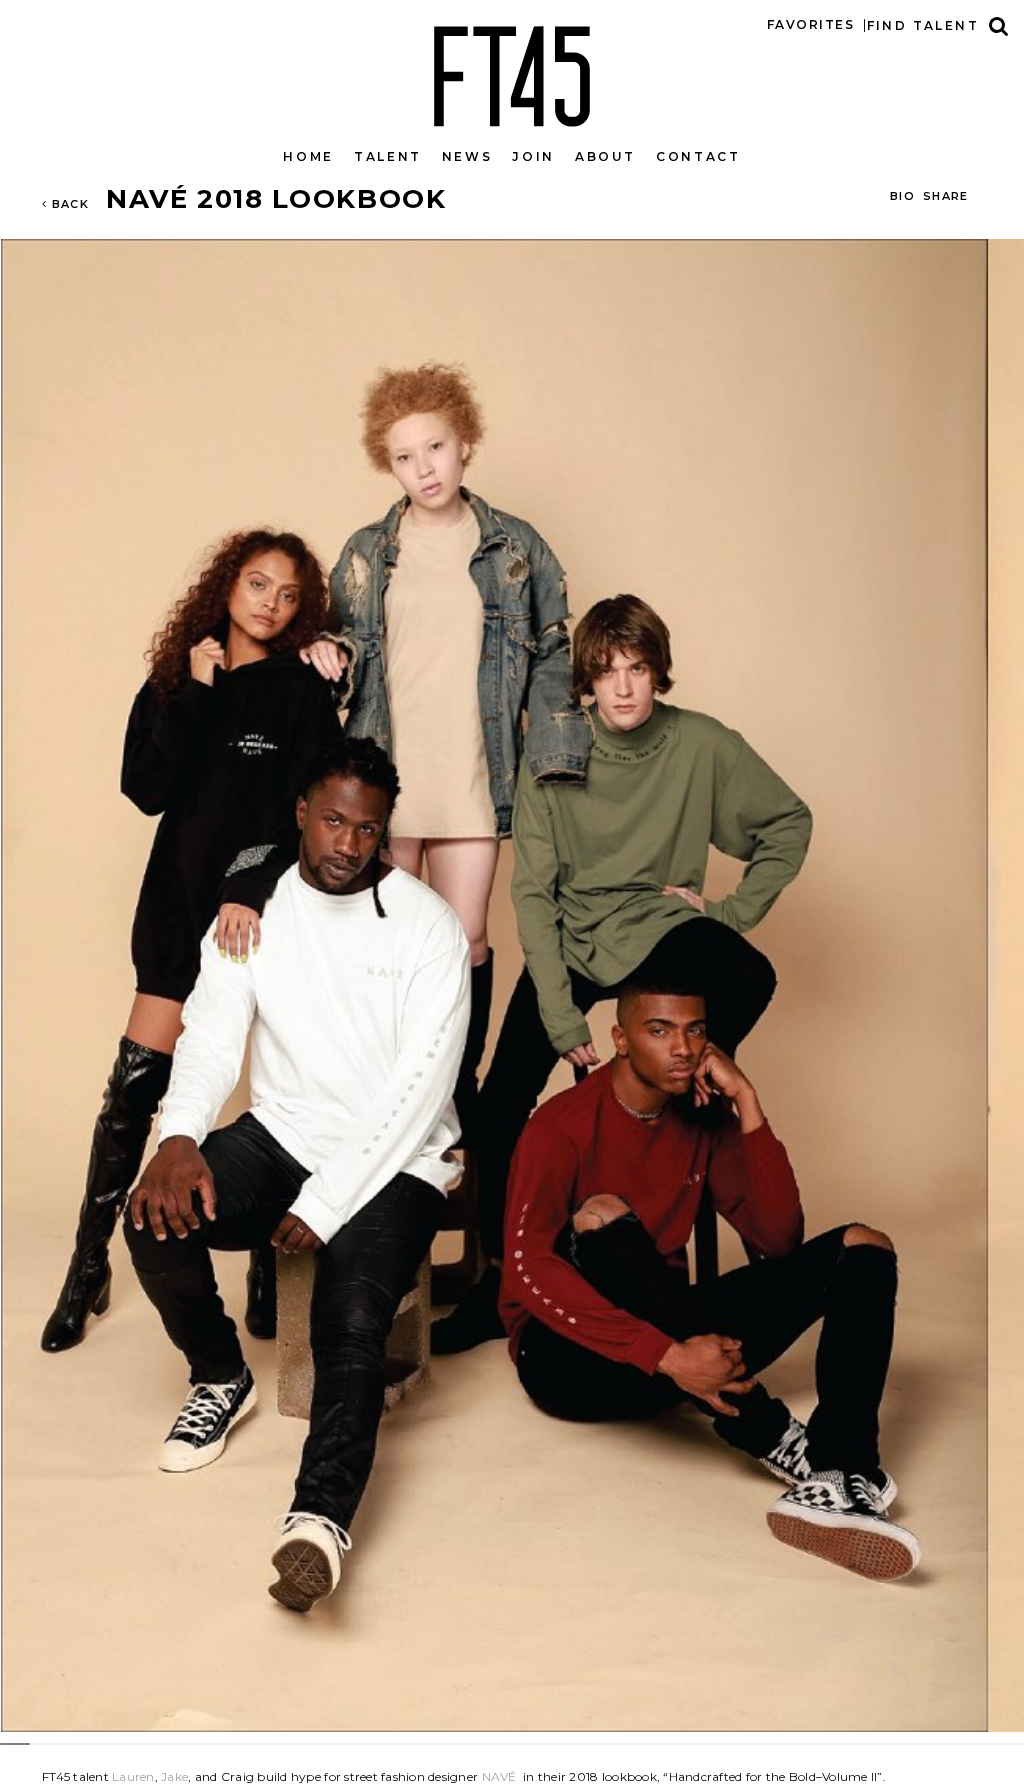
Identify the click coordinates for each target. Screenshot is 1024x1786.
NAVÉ (499, 1776)
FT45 (512, 72)
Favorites (810, 24)
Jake (174, 1776)
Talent (388, 156)
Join (533, 156)
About (605, 156)
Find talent (923, 25)
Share (946, 196)
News (467, 156)
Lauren (133, 1776)
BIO (902, 196)
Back (68, 204)
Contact (698, 156)
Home (308, 156)
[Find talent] (999, 25)
